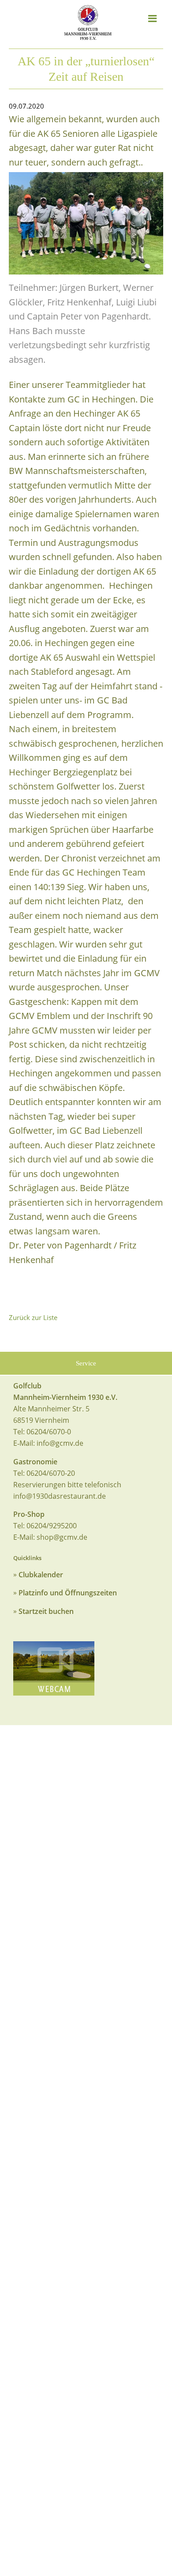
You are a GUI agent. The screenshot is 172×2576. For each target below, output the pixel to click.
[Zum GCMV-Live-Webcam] (54, 1668)
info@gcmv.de (60, 1443)
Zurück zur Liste (33, 1317)
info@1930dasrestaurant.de (60, 1496)
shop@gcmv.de (62, 1537)
